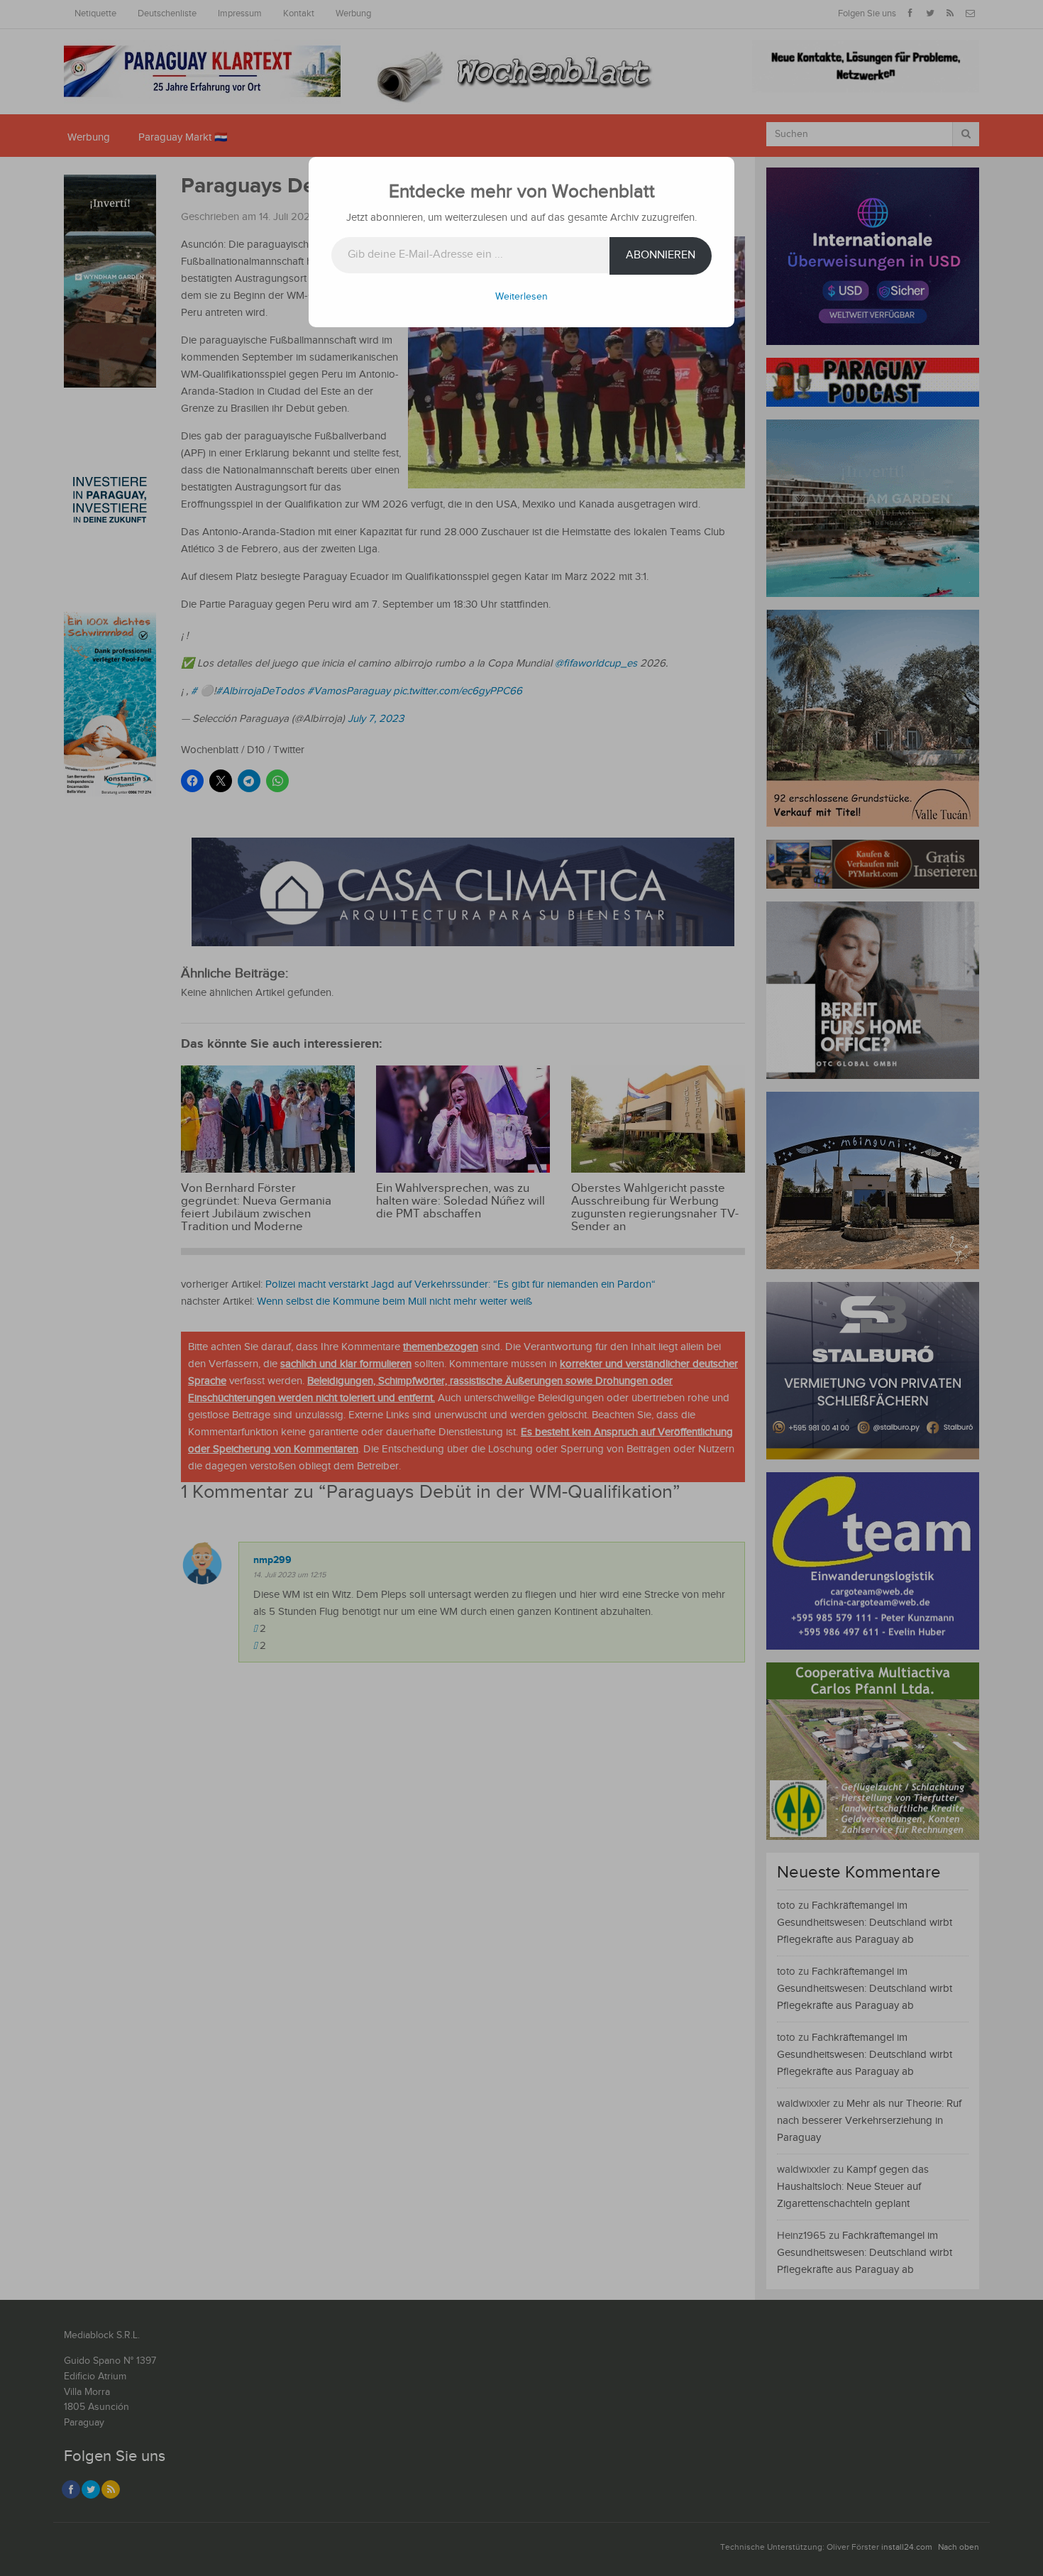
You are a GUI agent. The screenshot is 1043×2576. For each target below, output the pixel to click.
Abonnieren (661, 255)
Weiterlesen (521, 297)
